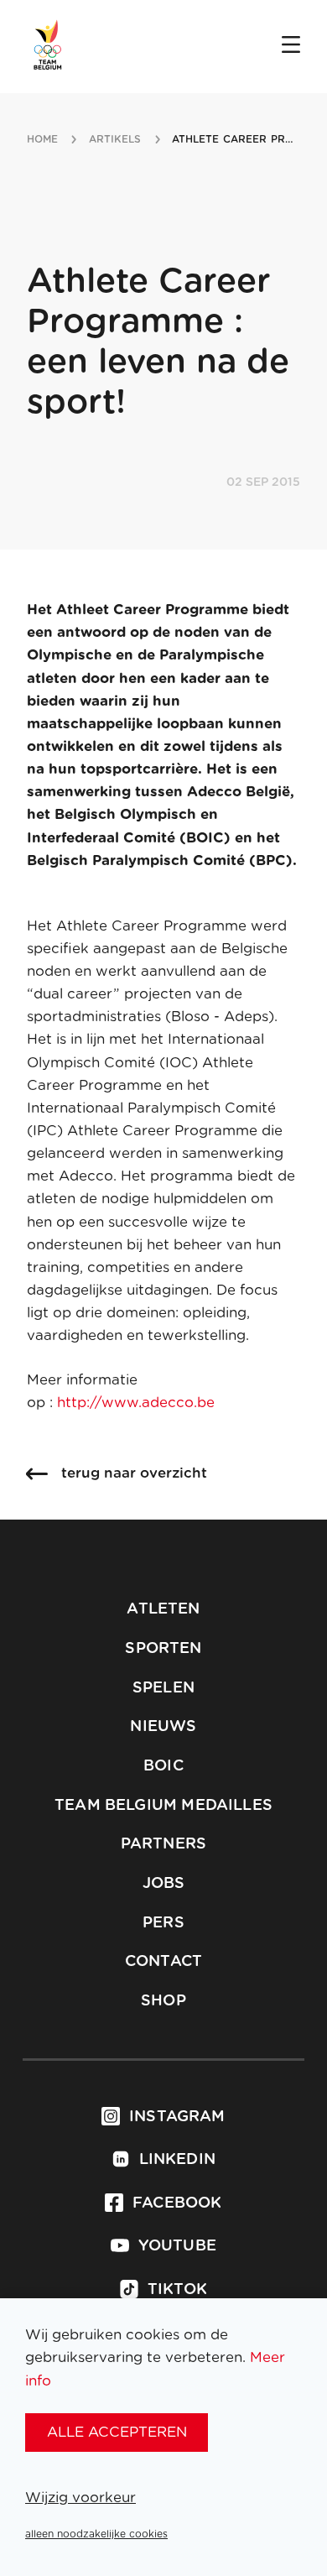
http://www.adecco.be (136, 1403)
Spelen (163, 1688)
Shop (163, 2001)
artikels (115, 139)
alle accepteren (117, 2432)
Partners (163, 1844)
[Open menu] (291, 46)
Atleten (163, 1609)
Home (42, 139)
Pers (163, 1923)
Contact (163, 1962)
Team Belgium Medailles (163, 1806)
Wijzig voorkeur (80, 2498)
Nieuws (163, 1727)
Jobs (164, 1884)
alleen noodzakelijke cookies (96, 2534)
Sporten (163, 1649)
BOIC (163, 1766)
